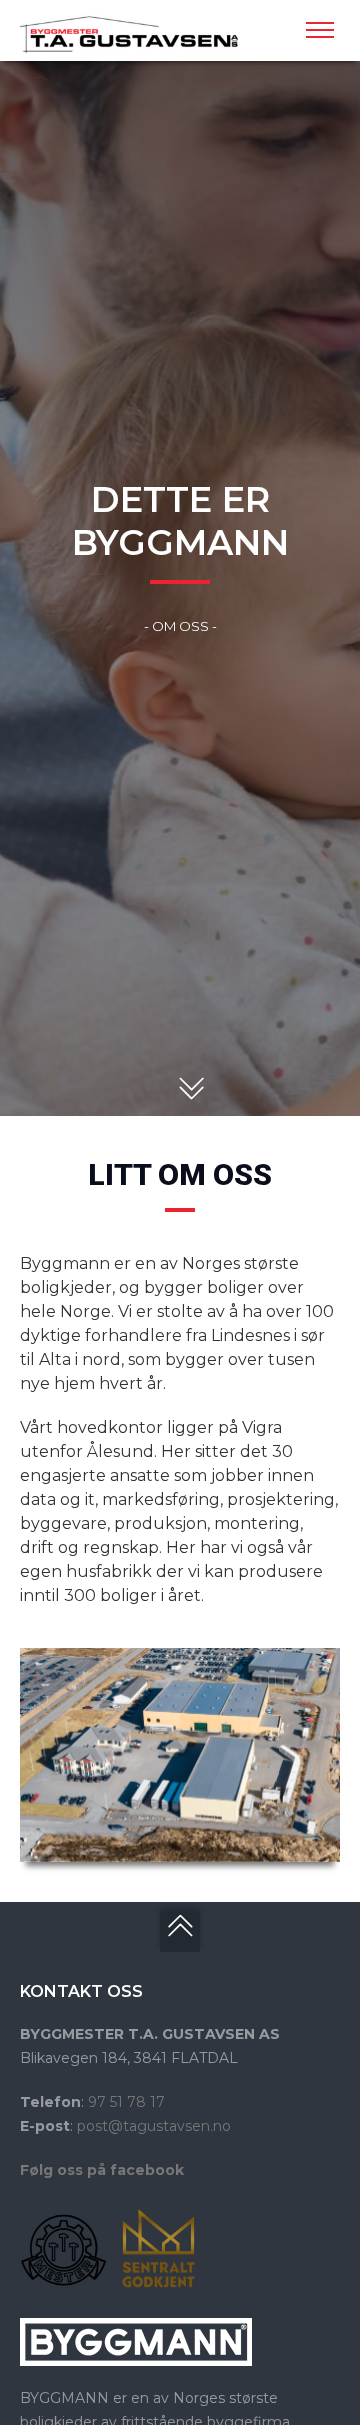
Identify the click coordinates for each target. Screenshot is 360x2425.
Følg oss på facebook (102, 2170)
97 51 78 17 (126, 2102)
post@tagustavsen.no (154, 2126)
